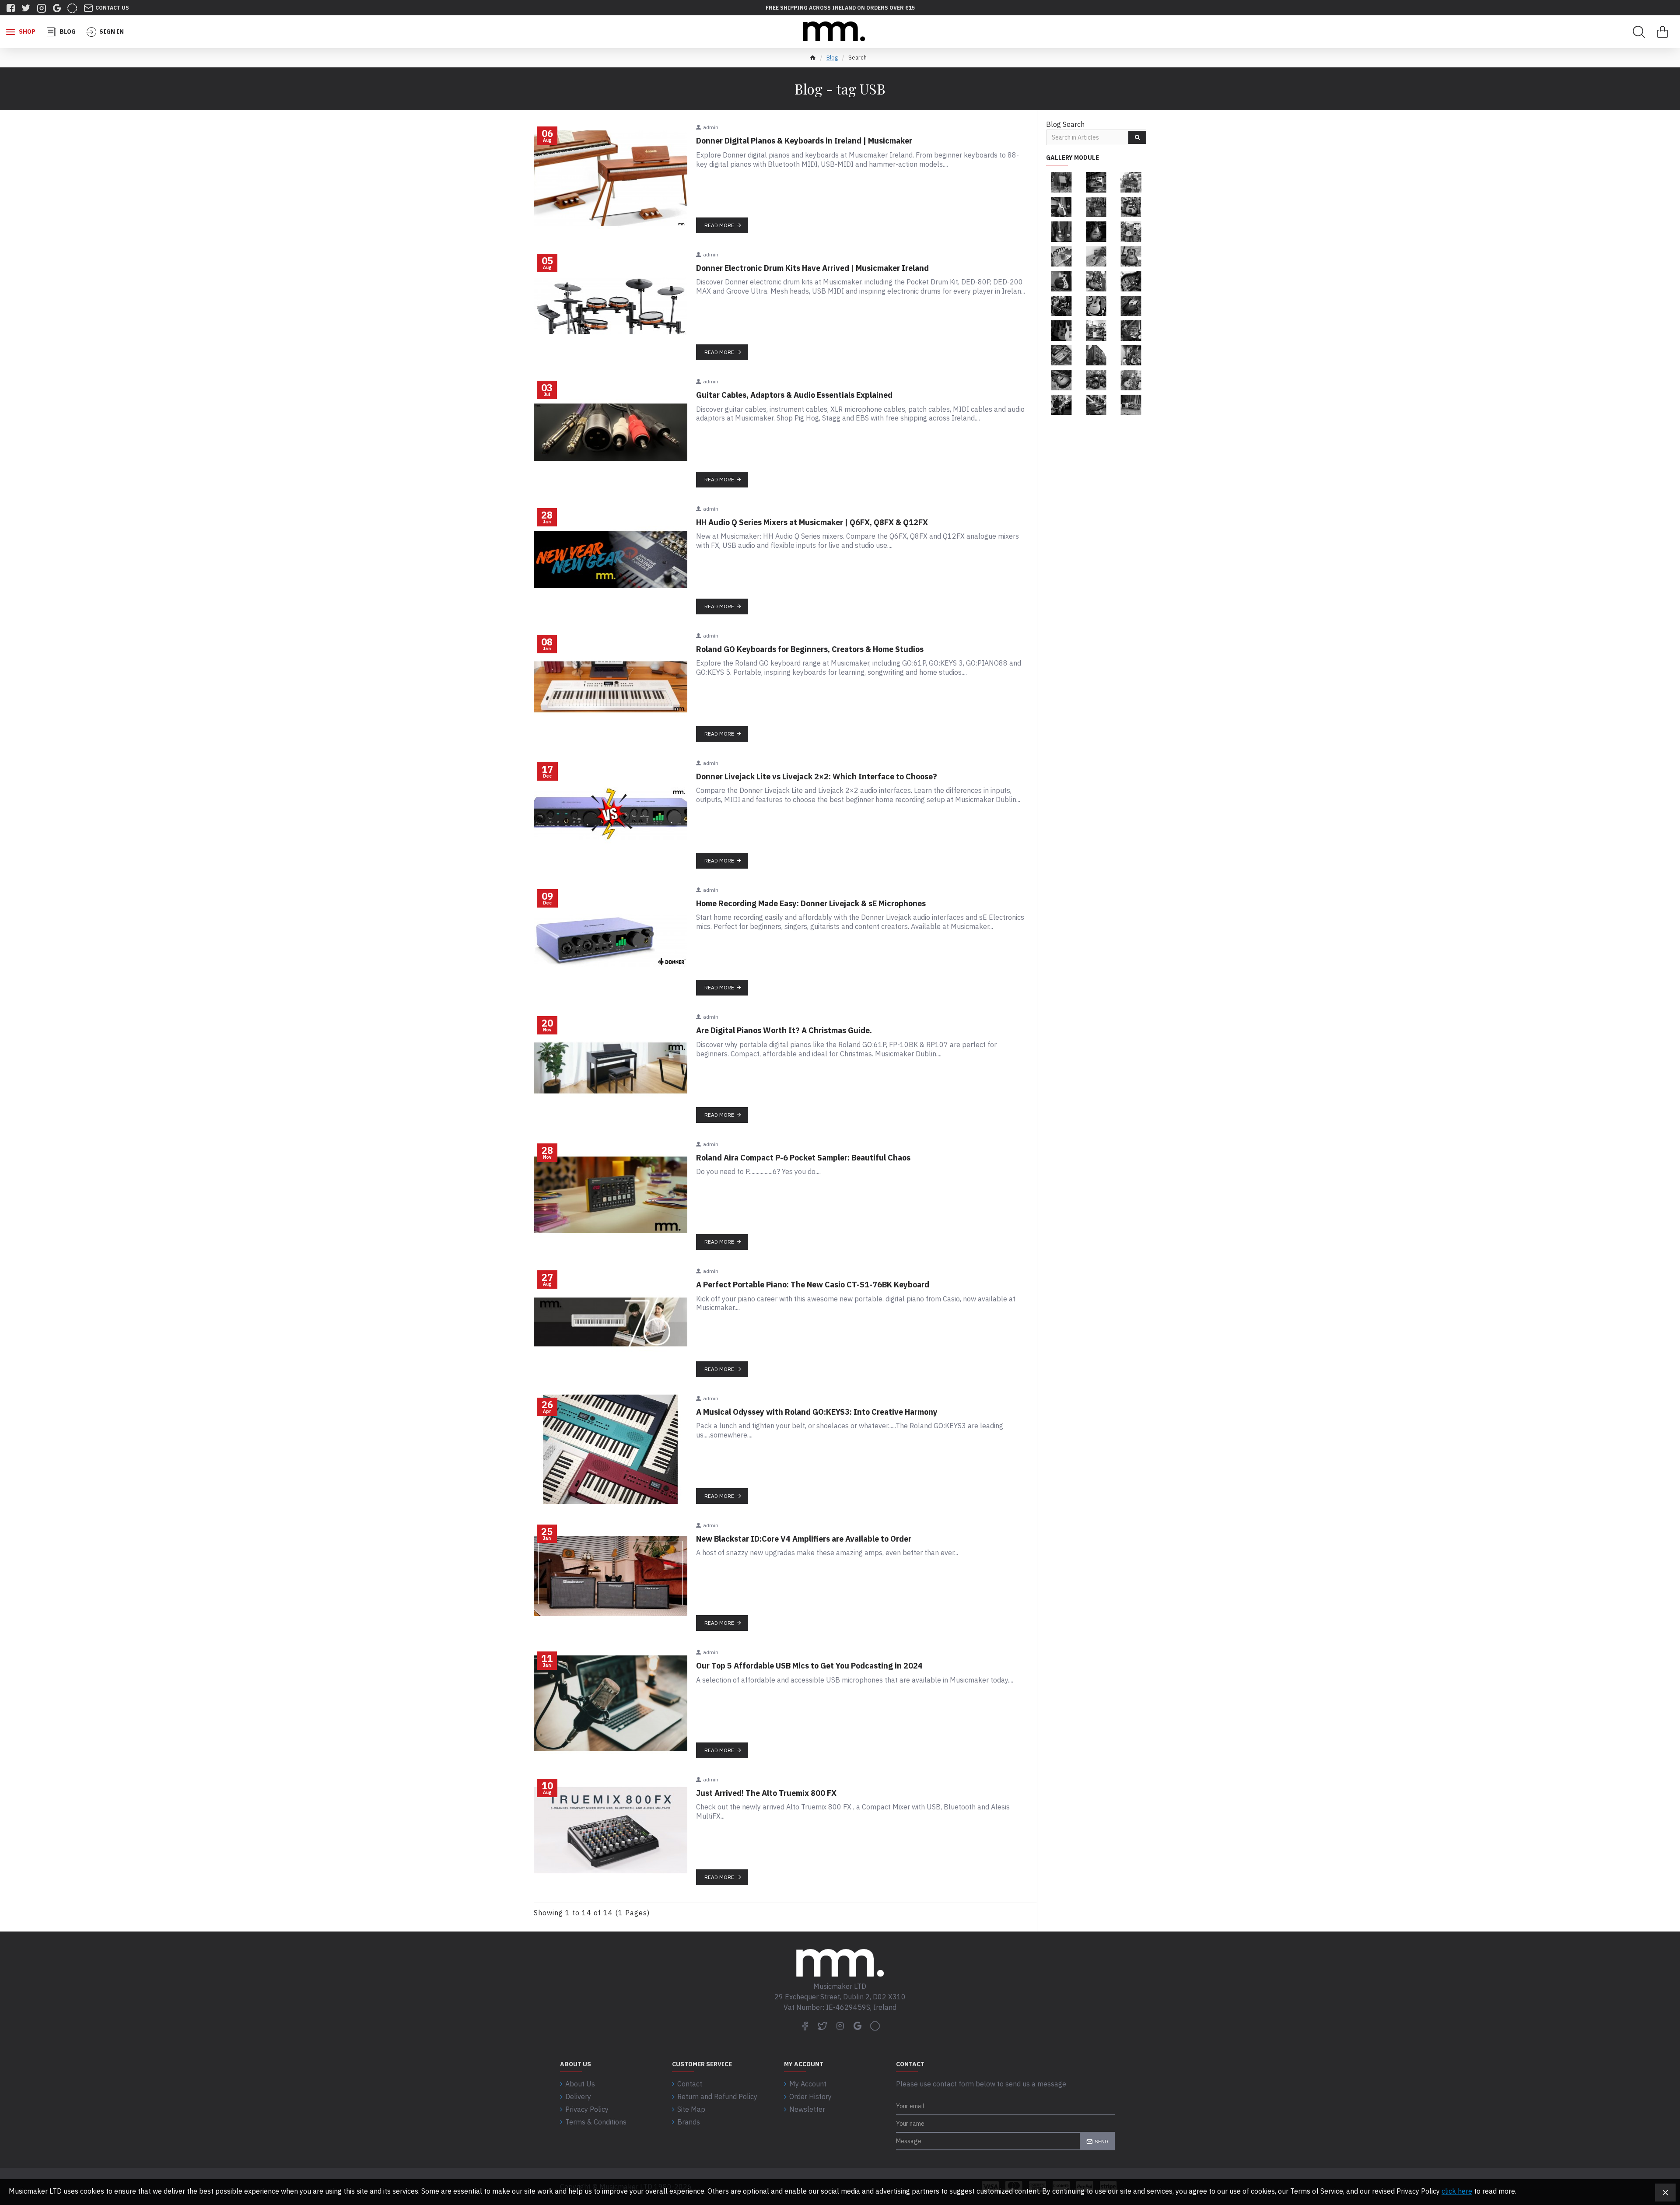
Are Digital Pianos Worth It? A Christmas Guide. (784, 1030)
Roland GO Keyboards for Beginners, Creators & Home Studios (810, 649)
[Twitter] (822, 2026)
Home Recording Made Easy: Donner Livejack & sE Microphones (811, 903)
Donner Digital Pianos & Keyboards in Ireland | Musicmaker (804, 141)
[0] (1662, 32)
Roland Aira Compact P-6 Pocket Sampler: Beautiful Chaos (803, 1158)
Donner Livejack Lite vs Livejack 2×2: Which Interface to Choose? (817, 776)
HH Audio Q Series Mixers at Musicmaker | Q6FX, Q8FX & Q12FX (812, 522)
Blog (832, 58)
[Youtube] (857, 2026)
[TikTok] (875, 2026)
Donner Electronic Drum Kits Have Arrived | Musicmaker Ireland (812, 268)
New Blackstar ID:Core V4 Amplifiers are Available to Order (804, 1539)
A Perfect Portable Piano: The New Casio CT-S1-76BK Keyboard (813, 1285)
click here (1457, 2191)
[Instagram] (840, 2026)
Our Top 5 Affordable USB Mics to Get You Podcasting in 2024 (809, 1666)
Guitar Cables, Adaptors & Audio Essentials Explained (794, 395)
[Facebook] (805, 2026)
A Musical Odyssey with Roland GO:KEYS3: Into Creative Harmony (817, 1412)
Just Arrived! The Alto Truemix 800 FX (766, 1793)
